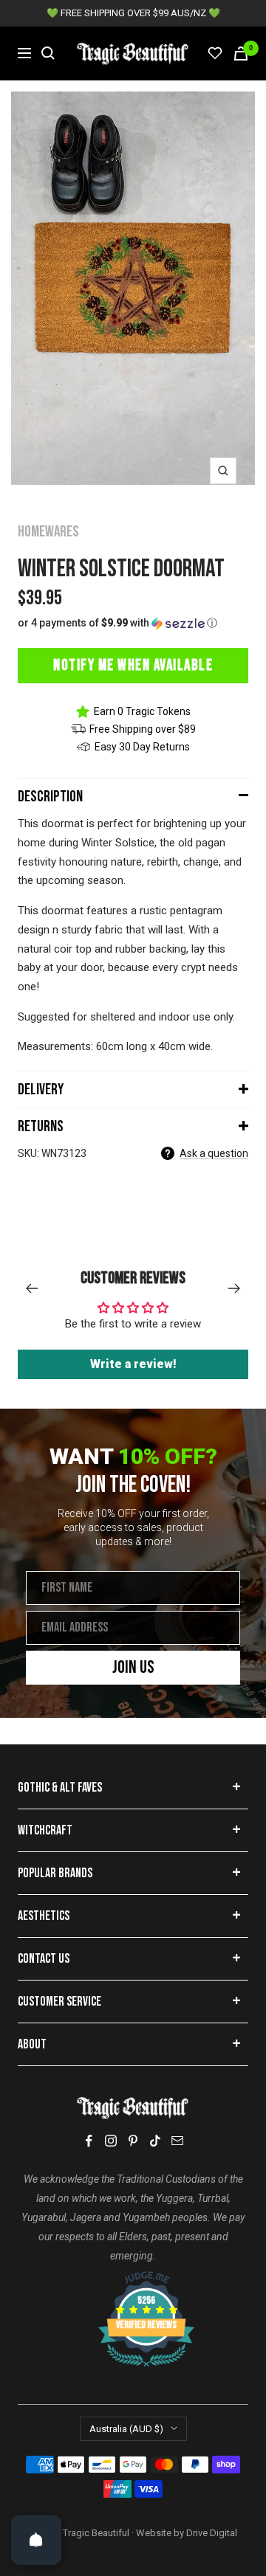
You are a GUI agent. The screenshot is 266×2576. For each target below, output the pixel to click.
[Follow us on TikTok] (155, 2141)
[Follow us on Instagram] (111, 2141)
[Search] (48, 53)
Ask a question (214, 1153)
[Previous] (31, 1288)
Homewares (48, 532)
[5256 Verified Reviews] (133, 2279)
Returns (41, 1126)
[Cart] (241, 53)
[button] (133, 623)
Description (50, 797)
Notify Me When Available (133, 665)
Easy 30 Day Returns (142, 747)
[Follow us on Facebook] (89, 2141)
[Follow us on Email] (177, 2141)
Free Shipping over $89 (143, 729)
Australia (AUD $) (126, 2429)
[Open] (36, 2540)
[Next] (235, 1288)
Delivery (41, 1090)
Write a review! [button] (133, 1364)
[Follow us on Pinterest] (133, 2141)
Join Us (133, 1667)
